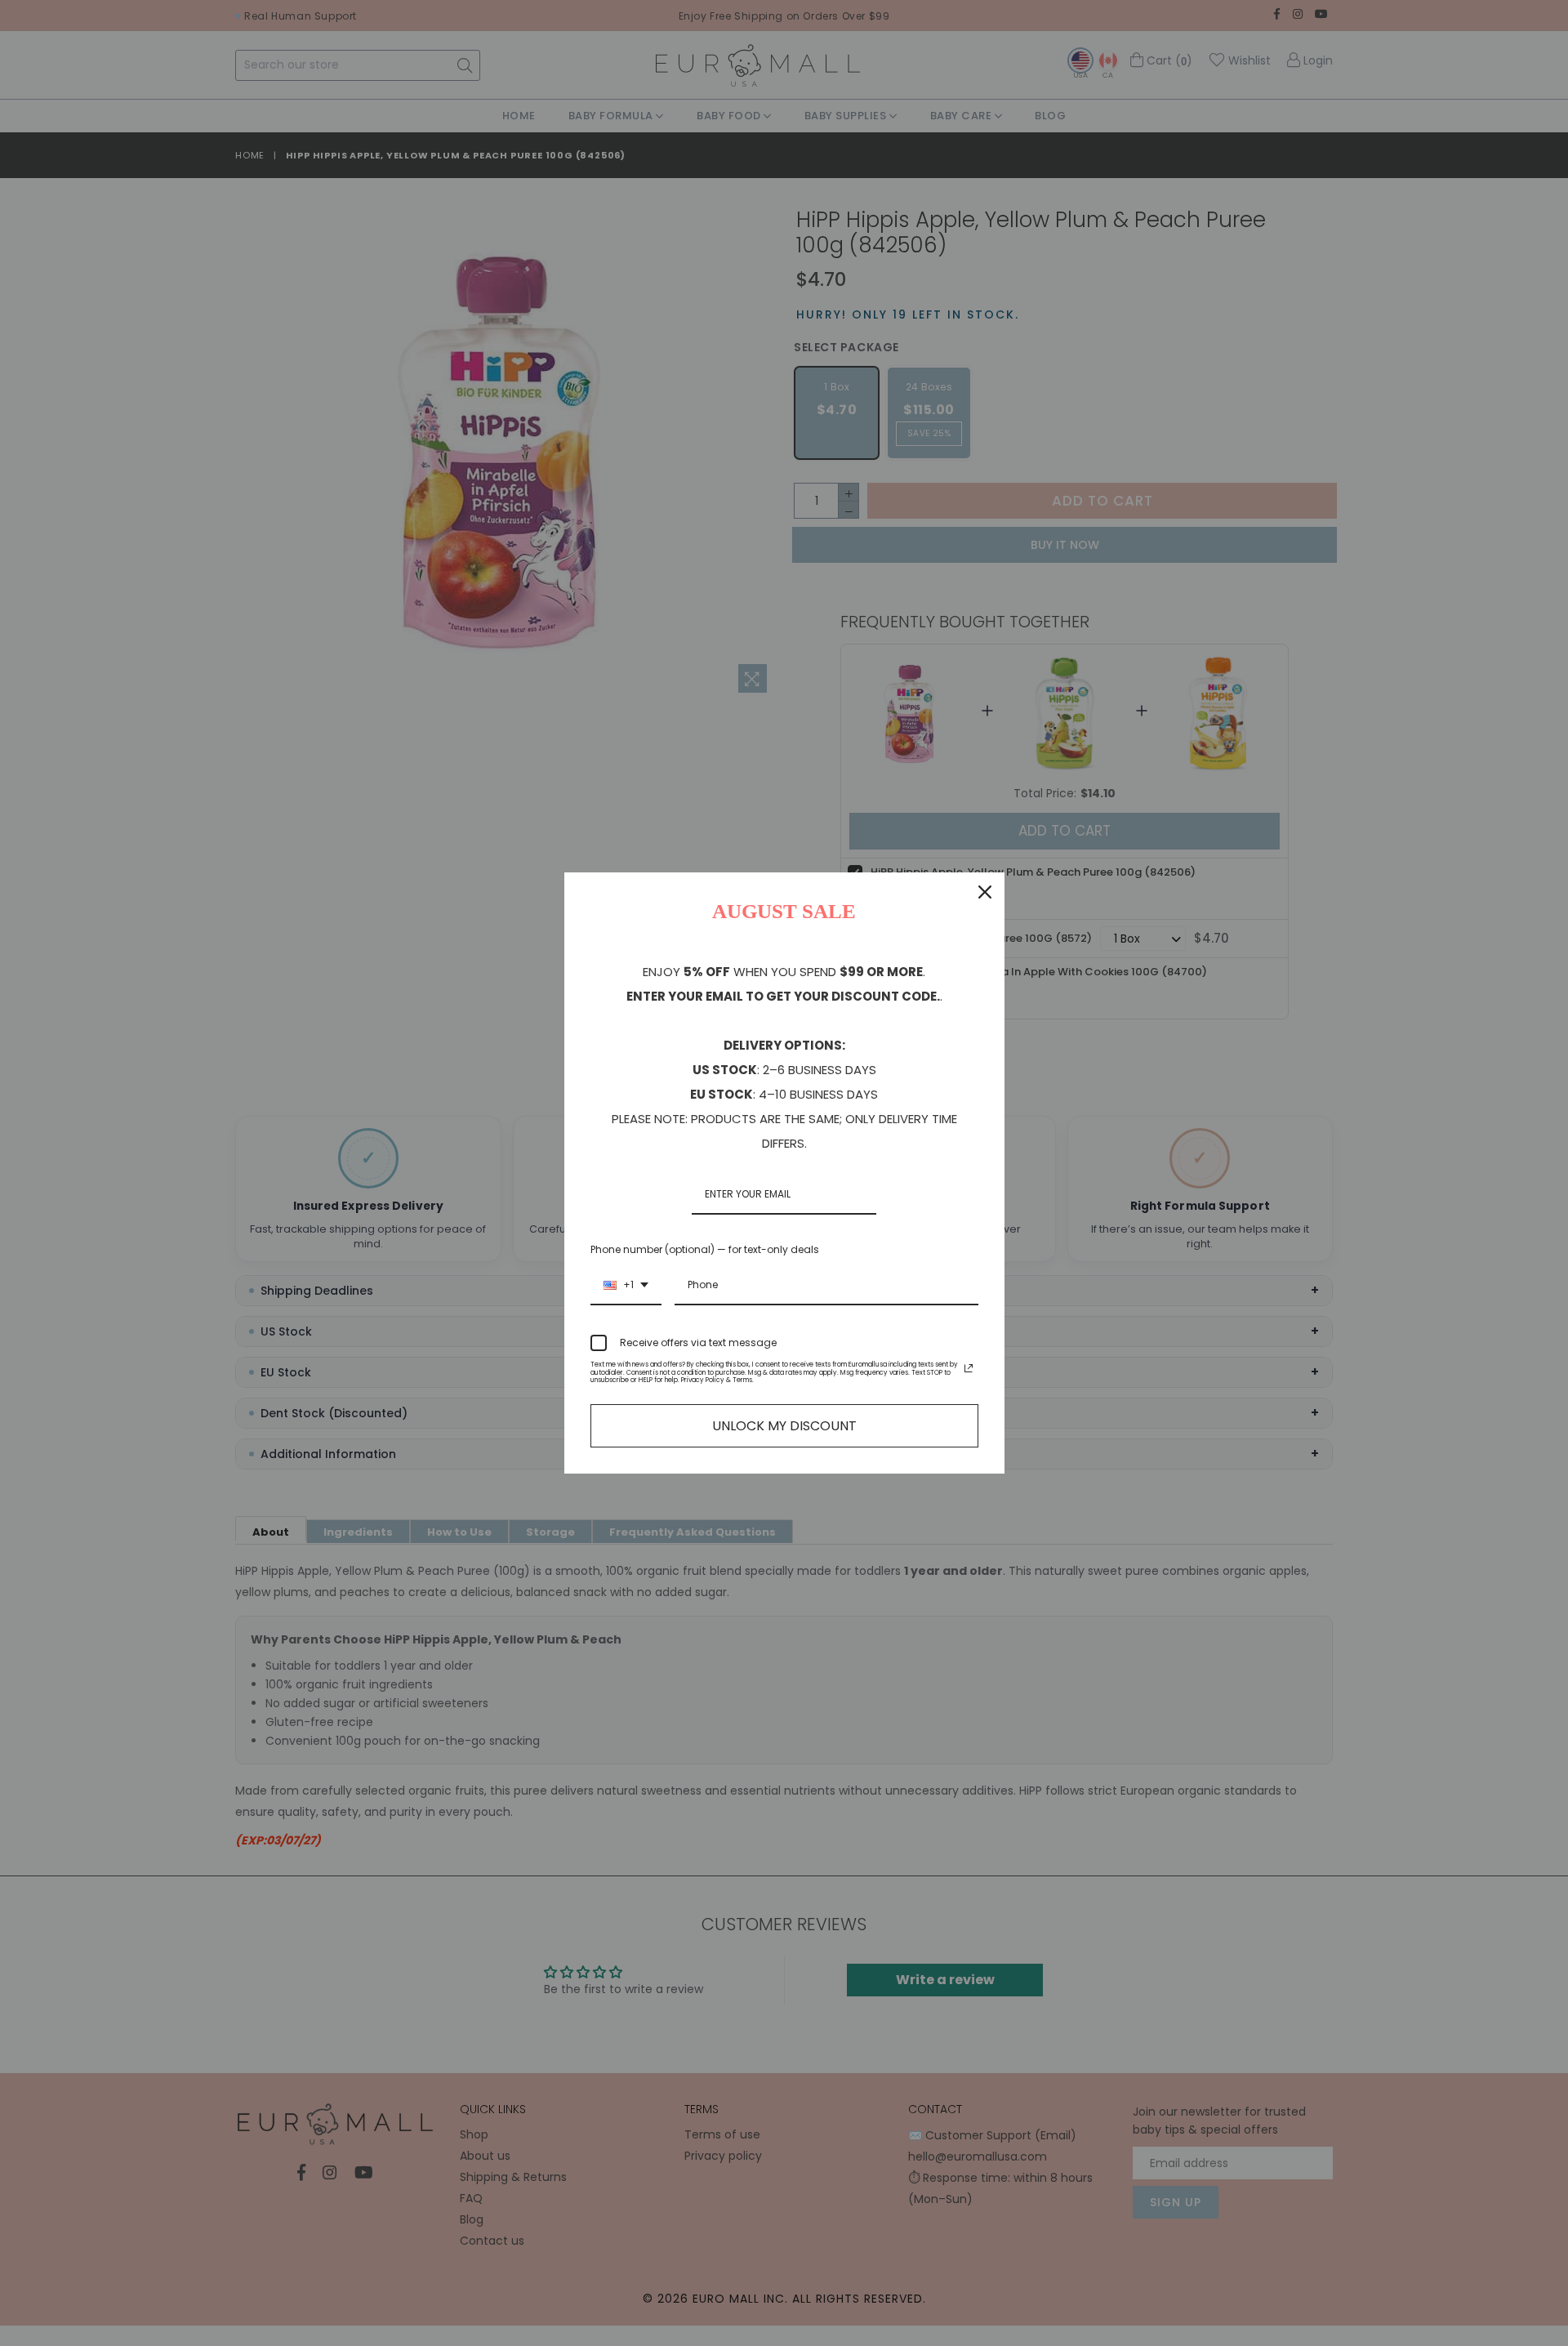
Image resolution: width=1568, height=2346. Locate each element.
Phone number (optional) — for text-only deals (705, 1249)
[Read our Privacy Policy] (969, 1368)
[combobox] (626, 1286)
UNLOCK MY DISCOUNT (784, 1426)
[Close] (985, 892)
